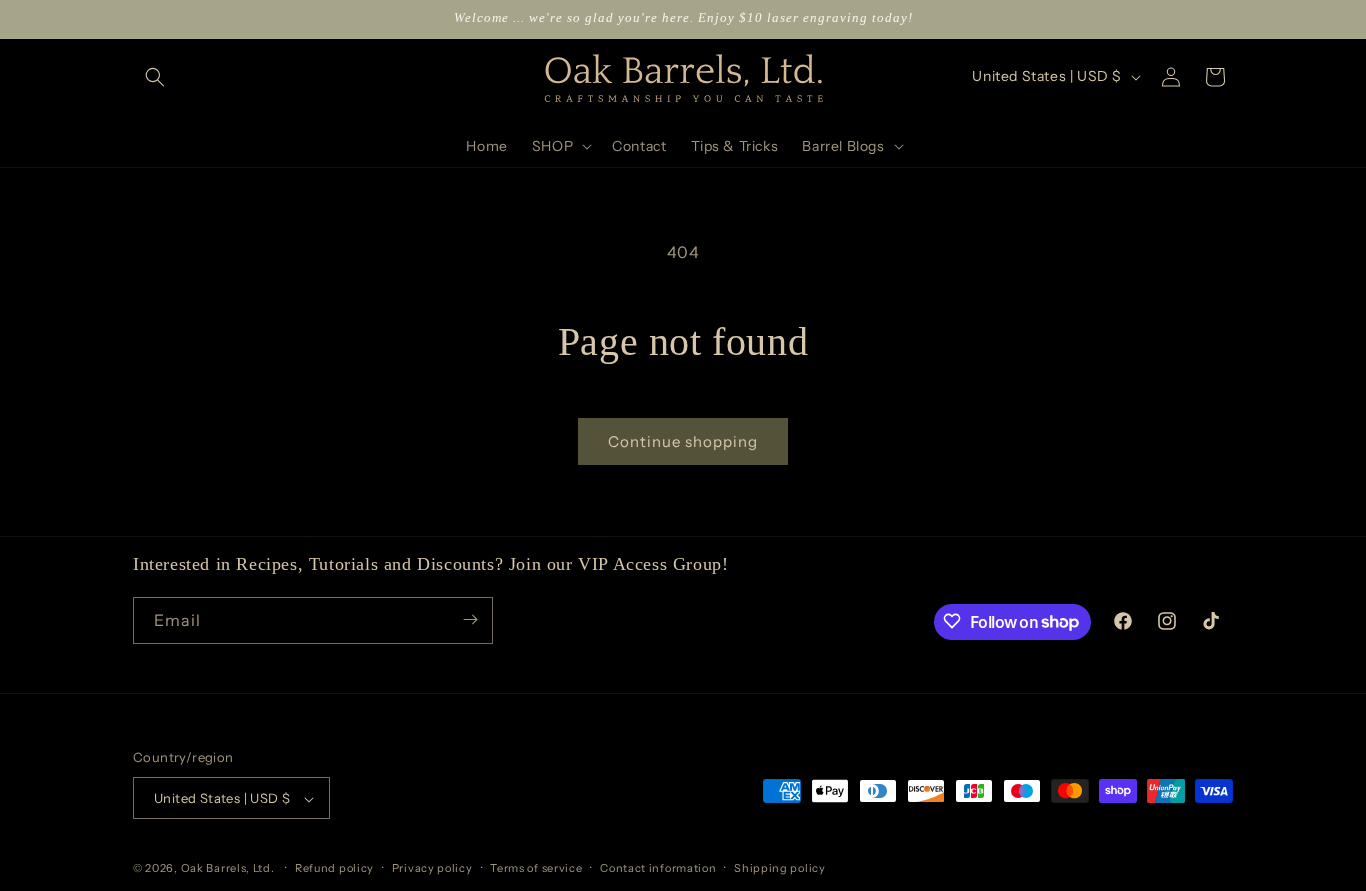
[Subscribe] (470, 619)
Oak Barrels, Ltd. (228, 869)
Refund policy (334, 868)
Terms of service (536, 868)
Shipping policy (780, 868)
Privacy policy (432, 868)
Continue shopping (683, 441)
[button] (155, 77)
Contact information (658, 868)
